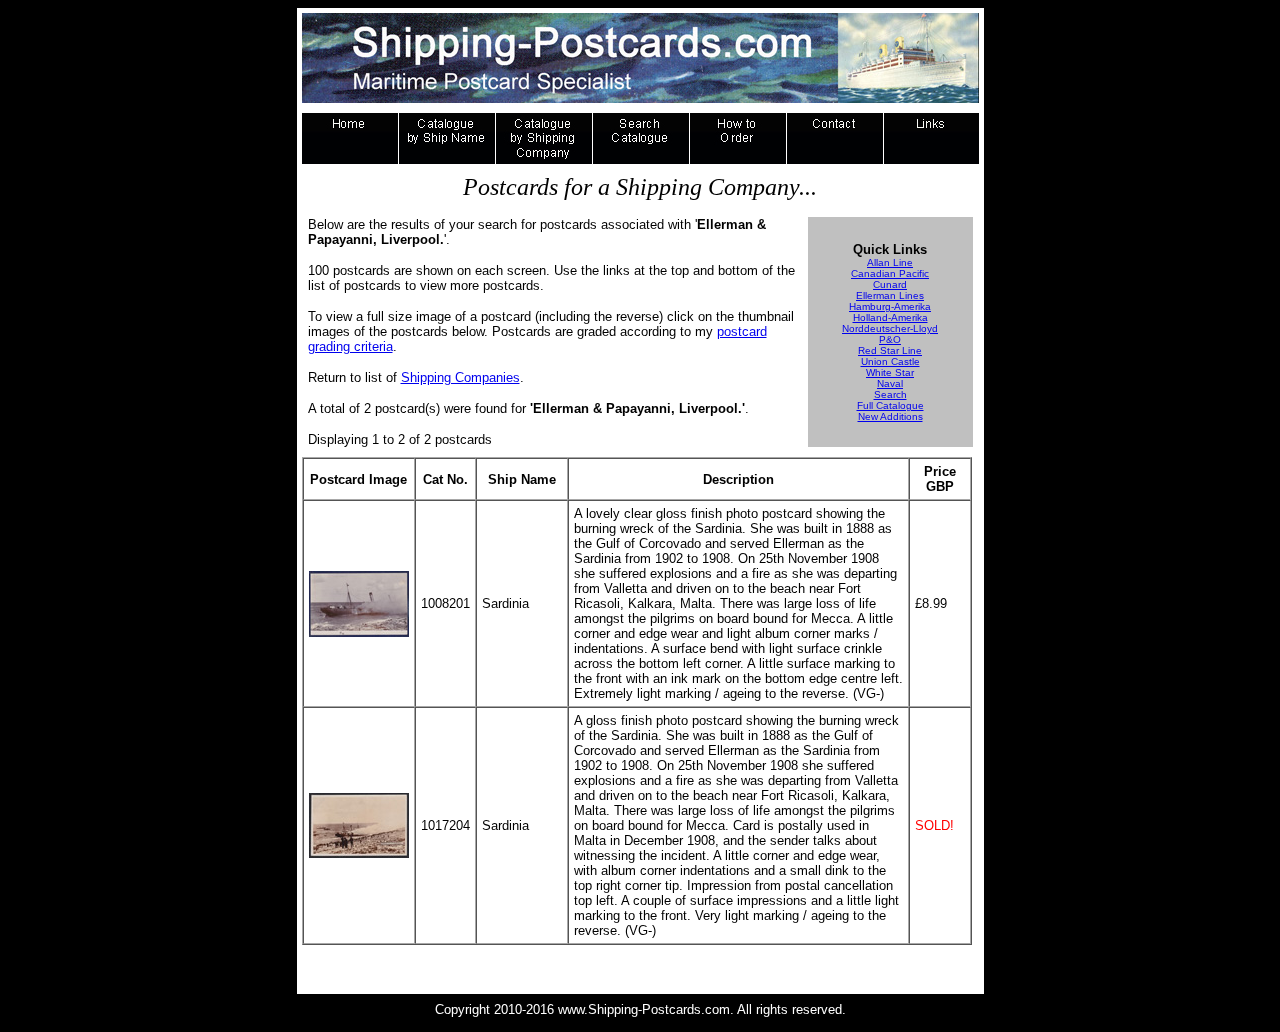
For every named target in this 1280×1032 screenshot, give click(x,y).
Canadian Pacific (890, 273)
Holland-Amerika (890, 317)
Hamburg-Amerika (890, 306)
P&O (890, 339)
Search (890, 394)
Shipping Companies (460, 377)
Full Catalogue (890, 405)
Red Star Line (890, 350)
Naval (890, 383)
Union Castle (890, 361)
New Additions (890, 416)
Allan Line (890, 262)
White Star (890, 372)
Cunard (890, 284)
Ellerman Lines (890, 295)
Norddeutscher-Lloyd (890, 328)
